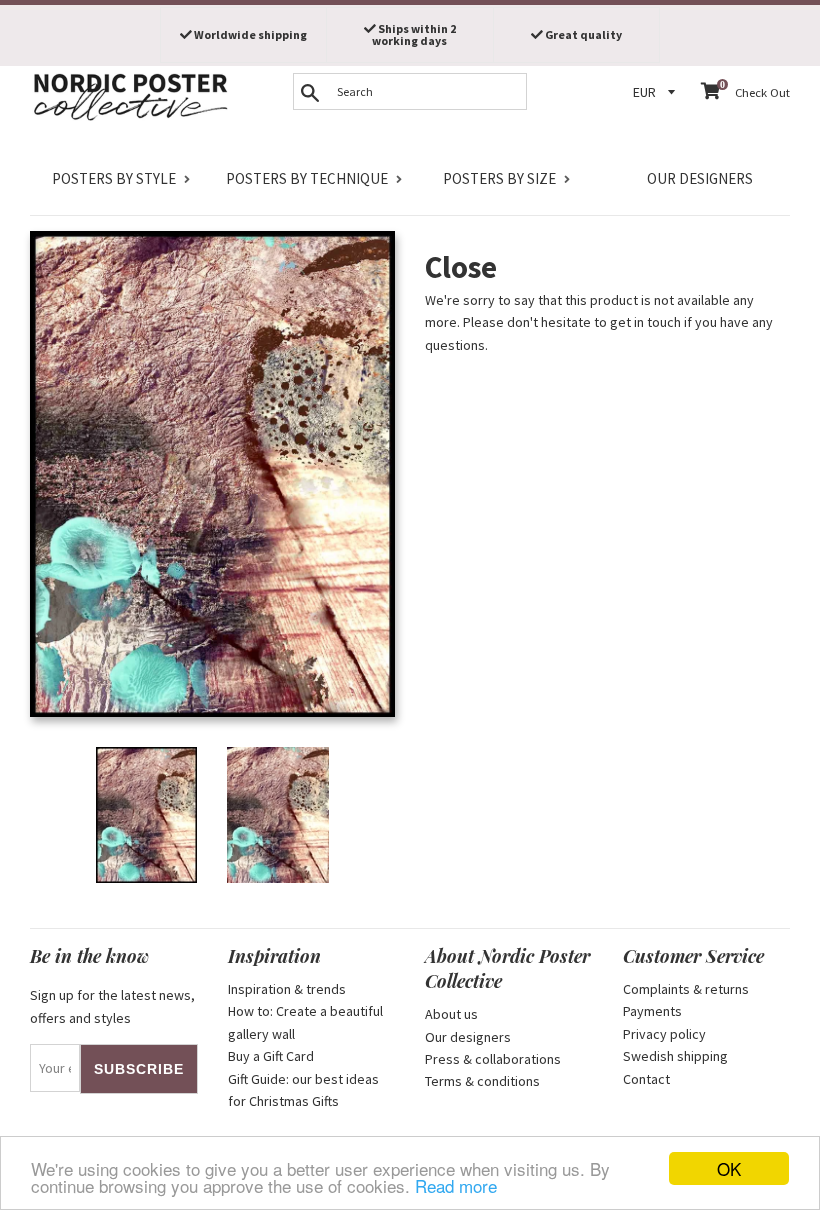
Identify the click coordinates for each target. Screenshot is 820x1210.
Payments (652, 1011)
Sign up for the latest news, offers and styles (112, 1006)
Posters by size (499, 178)
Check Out (762, 92)
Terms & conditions (482, 1081)
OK (729, 1168)
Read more (456, 1185)
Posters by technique (307, 178)
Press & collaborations (493, 1059)
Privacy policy (664, 1034)
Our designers (700, 178)
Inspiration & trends (287, 989)
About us (451, 1014)
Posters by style (114, 178)
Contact (646, 1079)
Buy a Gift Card (271, 1056)
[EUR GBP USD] (657, 92)
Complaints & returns (686, 989)
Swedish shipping (675, 1056)
